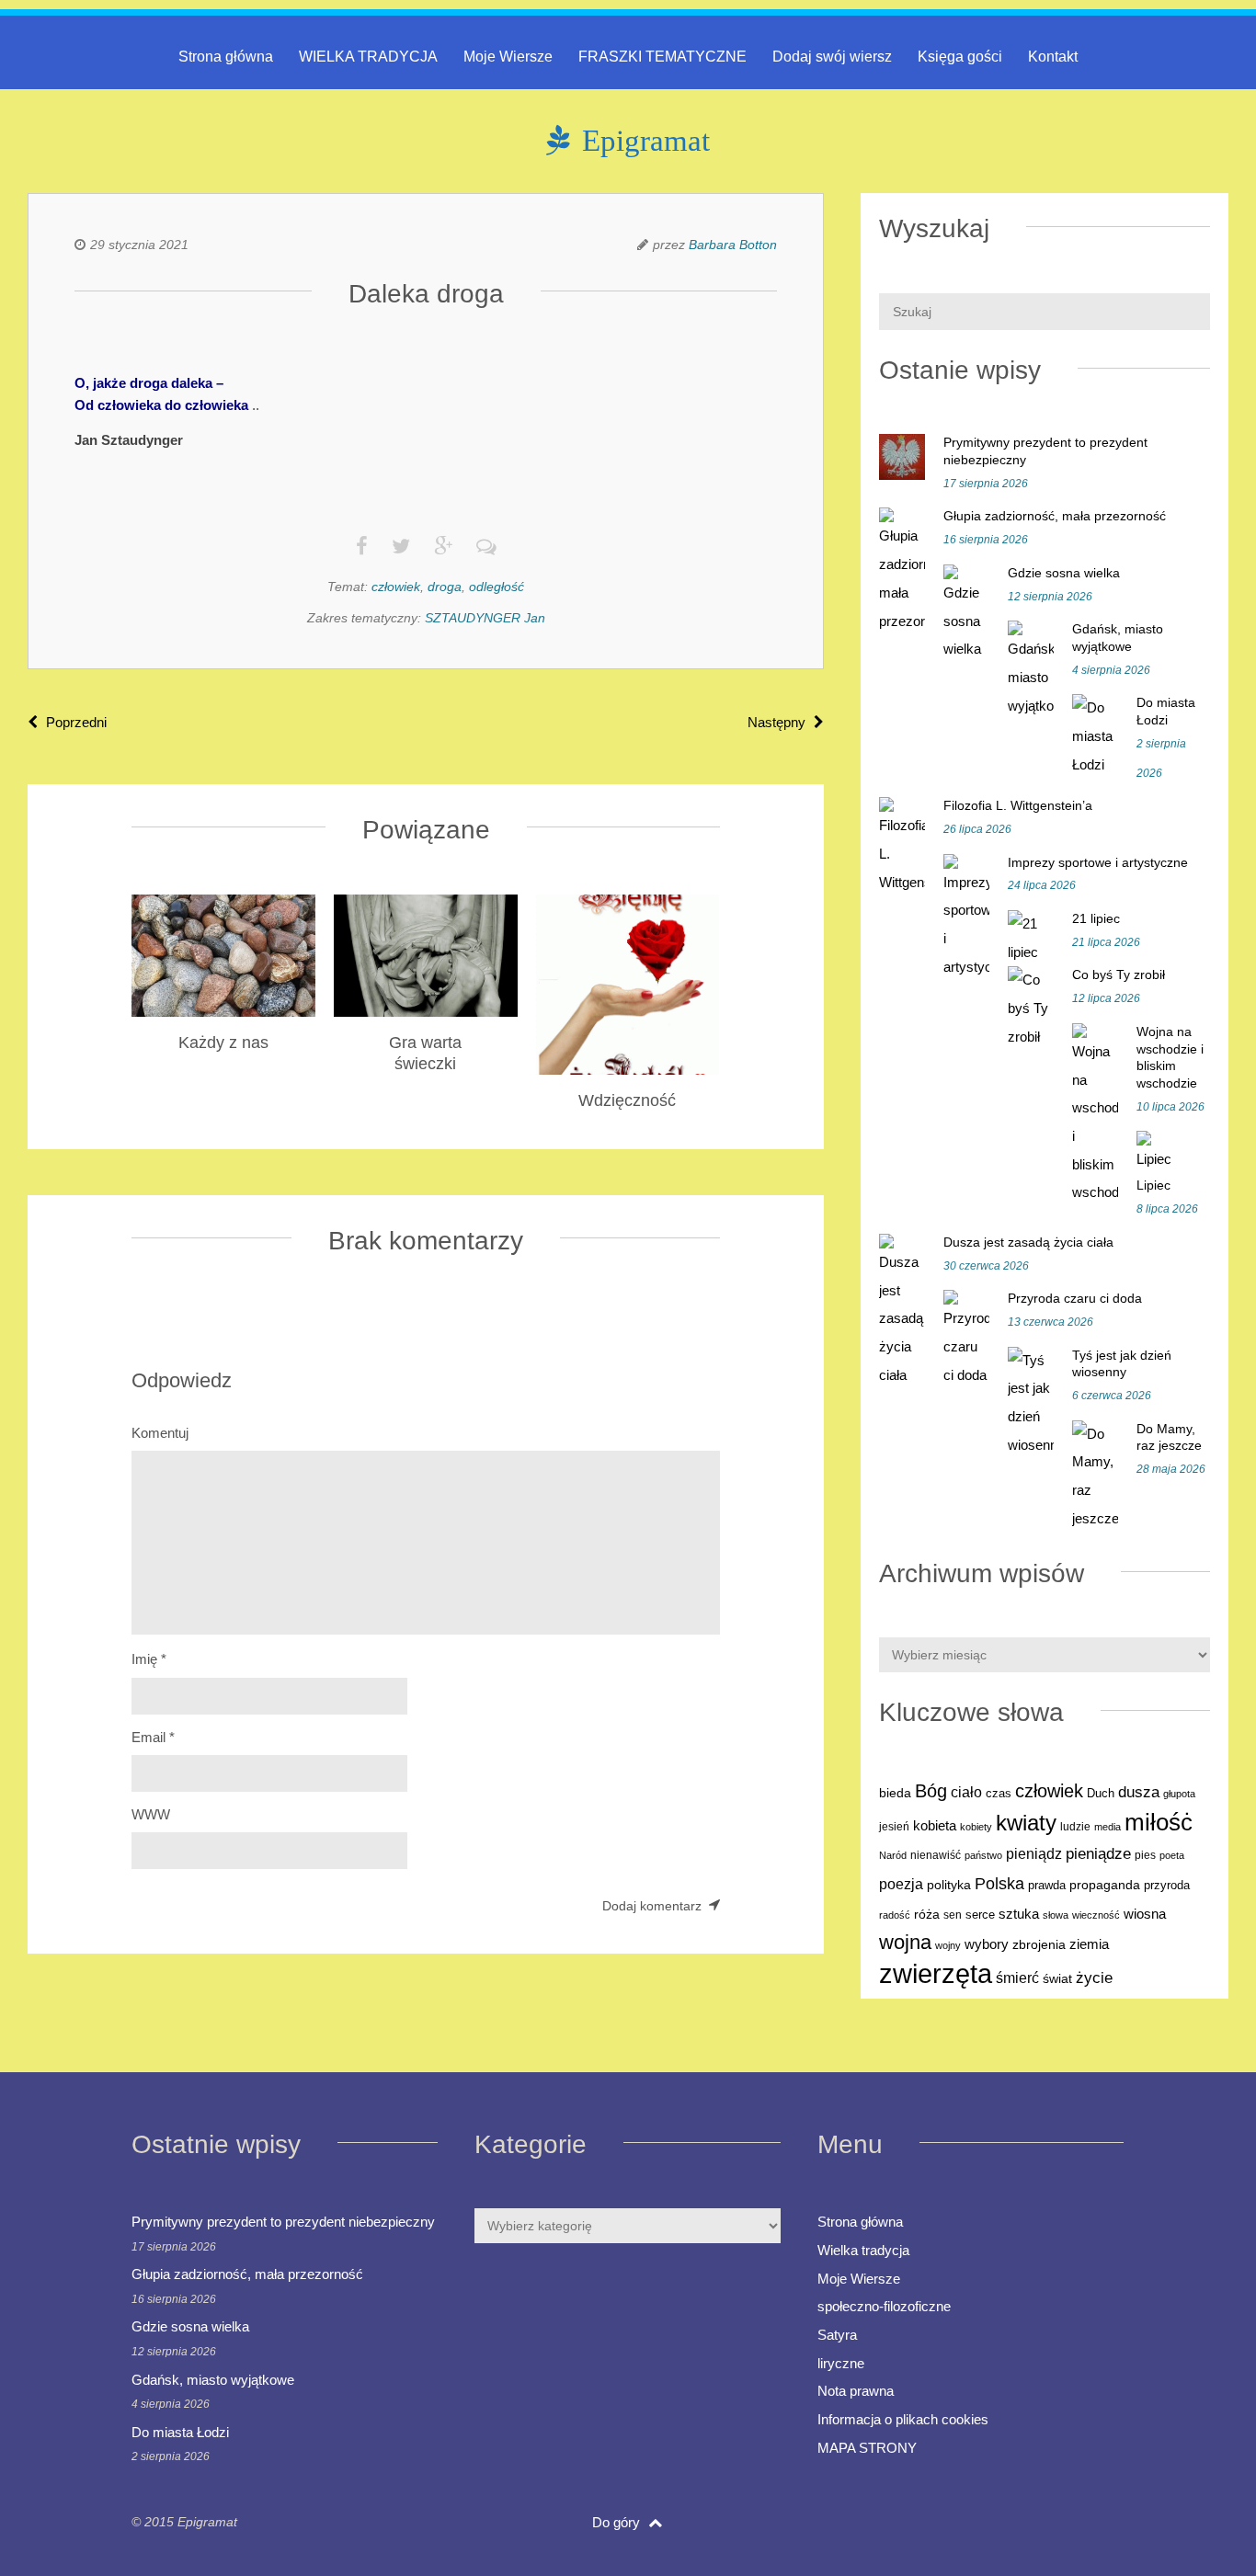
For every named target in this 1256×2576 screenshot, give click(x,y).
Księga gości (960, 57)
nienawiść (936, 1855)
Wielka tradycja (863, 2250)
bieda (895, 1793)
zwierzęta (936, 1973)
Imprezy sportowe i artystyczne (1098, 862)
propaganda (1105, 1885)
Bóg (931, 1791)
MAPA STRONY (867, 2448)
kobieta (935, 1825)
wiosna (1145, 1914)
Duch (1101, 1793)
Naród (893, 1855)
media (1108, 1827)
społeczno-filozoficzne (884, 2306)
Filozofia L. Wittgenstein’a (1018, 805)
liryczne (841, 2363)
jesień (894, 1827)
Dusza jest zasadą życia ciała (1028, 1242)
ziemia (1089, 1944)
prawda (1047, 1886)
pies (1145, 1855)
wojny (948, 1945)
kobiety (976, 1827)
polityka (949, 1885)
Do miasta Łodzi (180, 2432)
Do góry (618, 2522)
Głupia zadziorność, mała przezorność (1055, 516)
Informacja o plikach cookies (903, 2419)
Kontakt (1053, 57)
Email (153, 1737)
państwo (983, 1855)
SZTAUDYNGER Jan (485, 618)
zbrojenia (1039, 1945)
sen (953, 1915)
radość (895, 1915)
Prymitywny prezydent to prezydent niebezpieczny (283, 2222)
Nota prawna (856, 2391)
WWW (151, 1814)
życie (1094, 1978)
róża (927, 1915)
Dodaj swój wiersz (832, 57)
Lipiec (1153, 1185)
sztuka (1019, 1914)
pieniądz (1034, 1854)
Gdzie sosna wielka (1064, 573)
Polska (999, 1884)
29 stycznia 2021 (139, 245)
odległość (497, 587)
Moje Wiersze (508, 57)
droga (445, 587)
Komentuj (160, 1433)
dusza (1139, 1792)
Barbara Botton (733, 245)
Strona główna (226, 57)
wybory (987, 1944)
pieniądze (1098, 1854)
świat (1057, 1979)
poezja (901, 1884)
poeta (1172, 1855)
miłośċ (1159, 1822)
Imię (149, 1659)
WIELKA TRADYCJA (368, 57)
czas (999, 1794)
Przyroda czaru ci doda (1075, 1298)
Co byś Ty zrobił (1119, 975)
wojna (905, 1942)
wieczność (1096, 1915)
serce (980, 1915)
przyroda (1167, 1886)
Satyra (837, 2335)
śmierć (1017, 1978)
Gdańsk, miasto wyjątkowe (213, 2380)
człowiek (396, 587)
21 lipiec (1096, 918)
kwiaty (1026, 1823)
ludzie (1075, 1827)
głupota (1179, 1794)
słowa (1056, 1915)
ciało (966, 1792)
